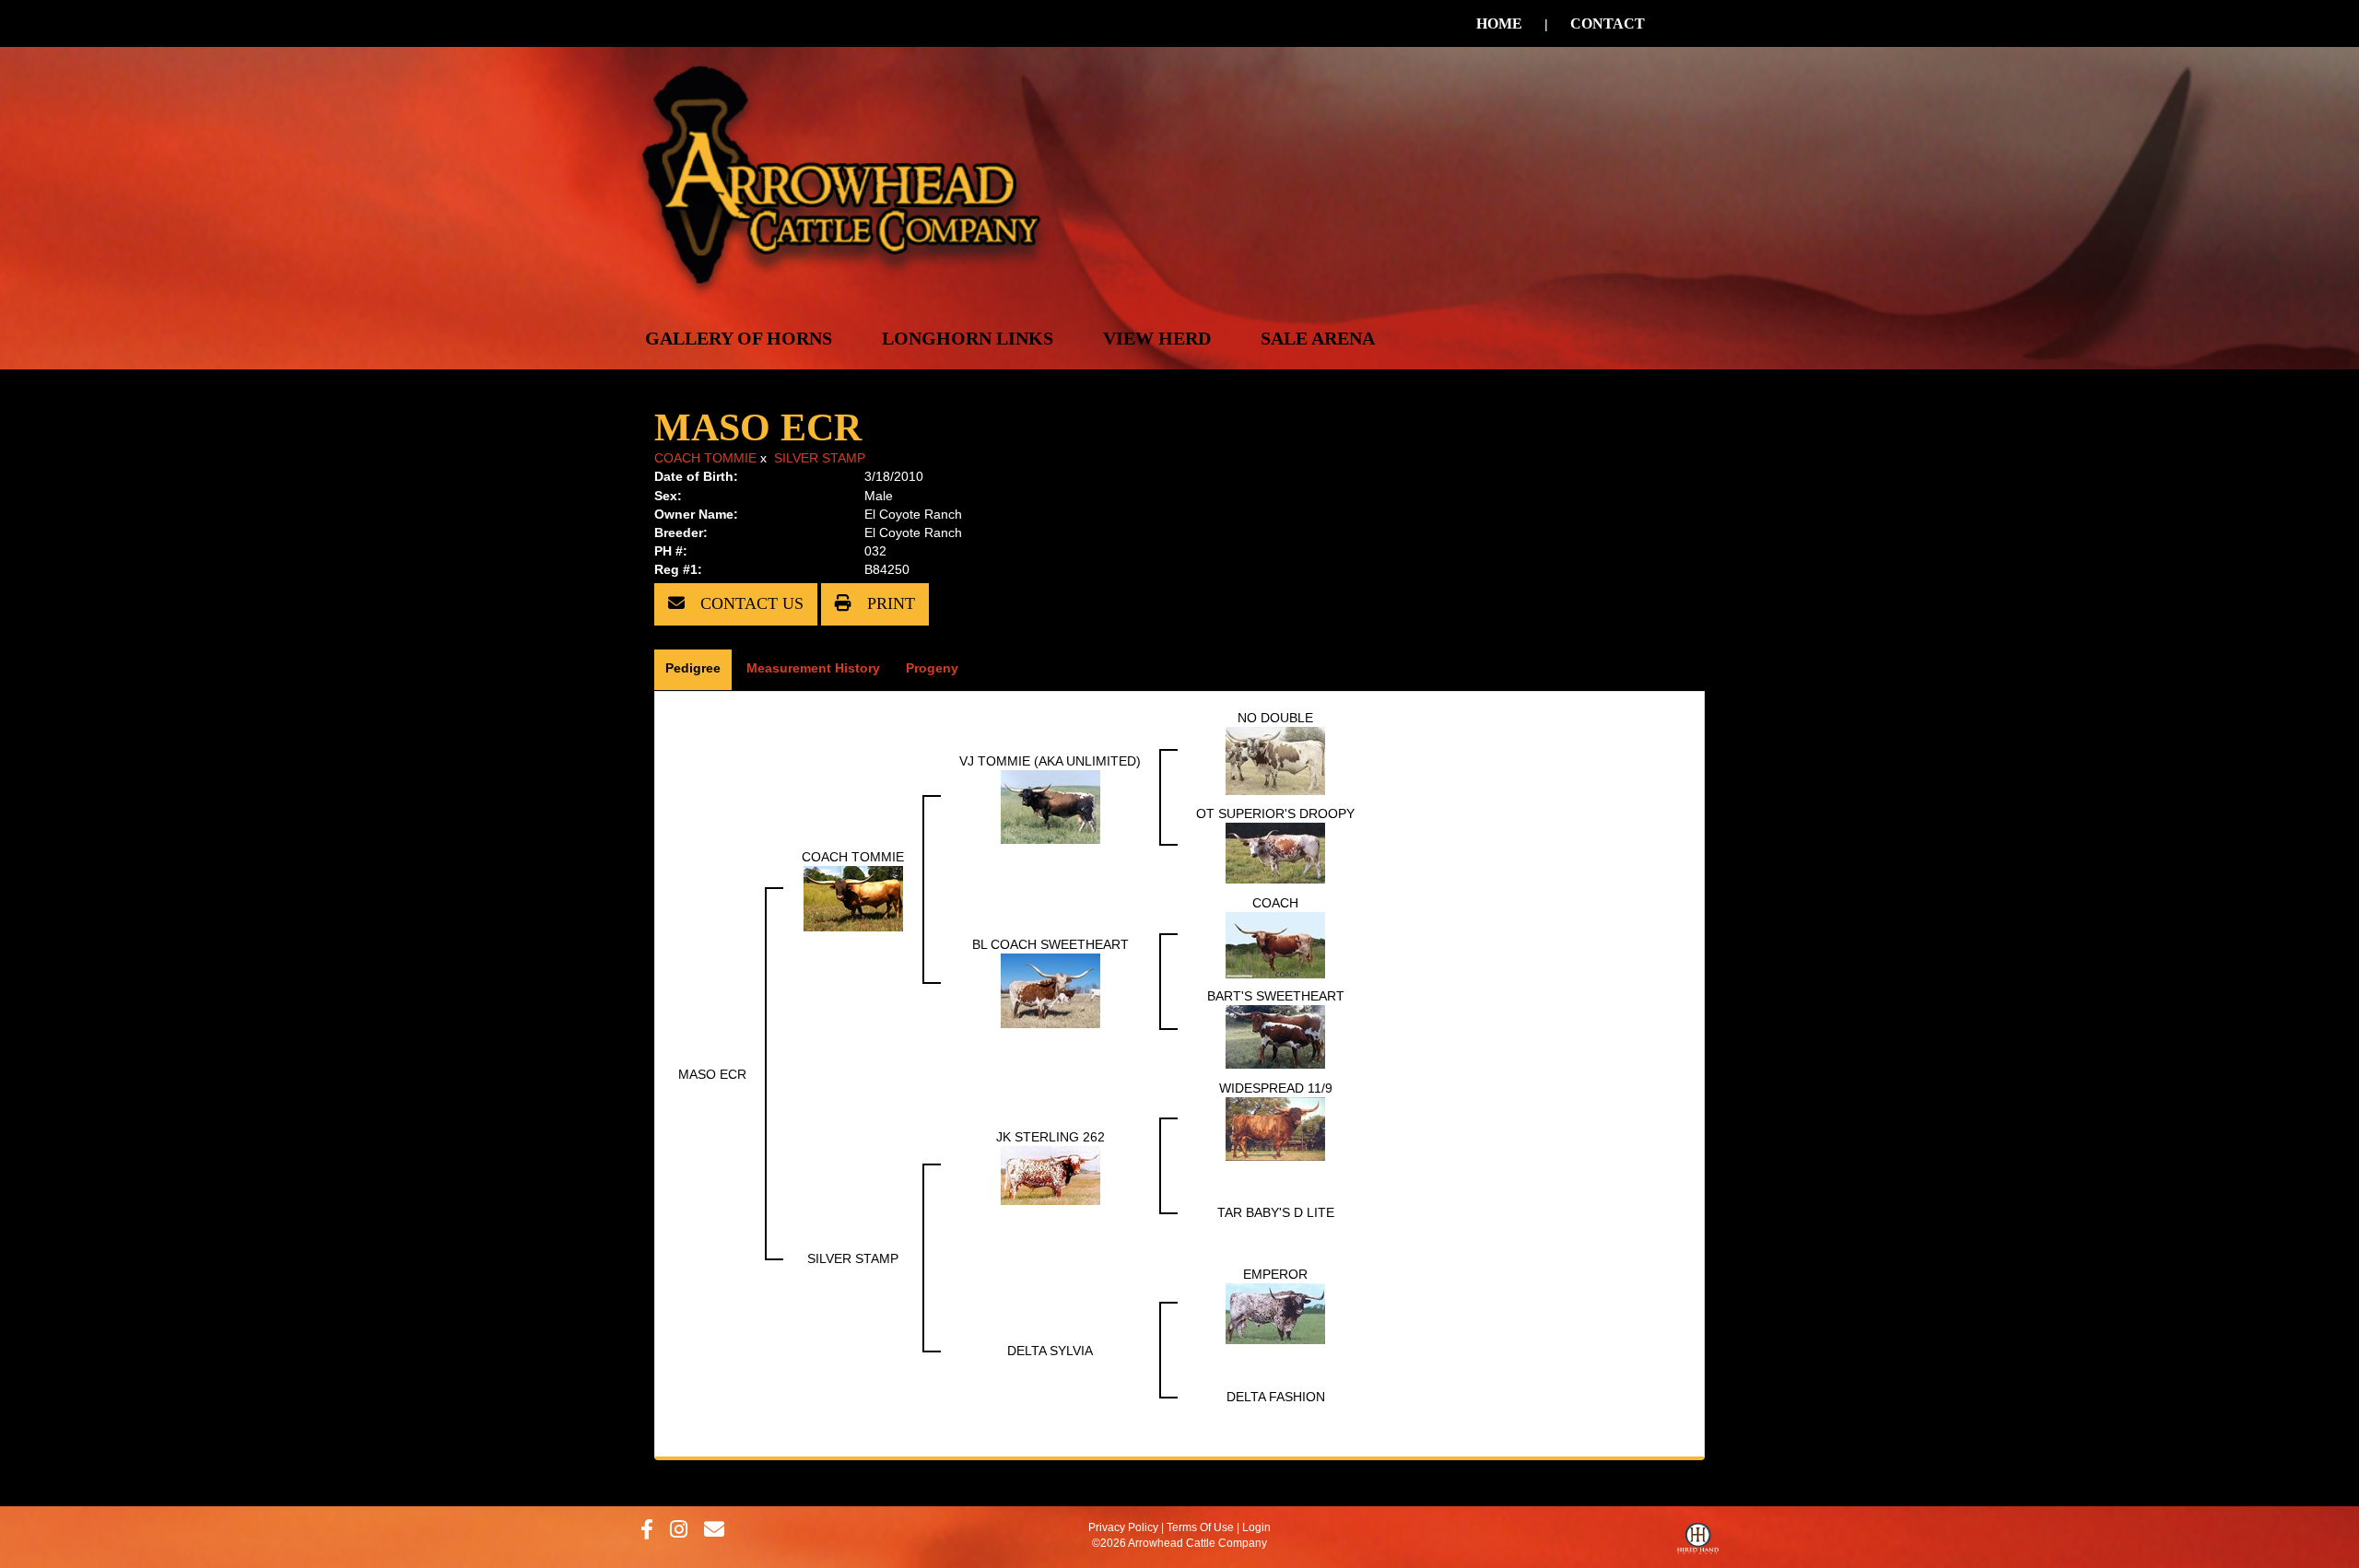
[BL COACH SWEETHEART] (1050, 989)
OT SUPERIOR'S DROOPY (1275, 813)
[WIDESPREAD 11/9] (1275, 1128)
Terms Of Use (1200, 1527)
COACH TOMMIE (705, 458)
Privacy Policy (1123, 1527)
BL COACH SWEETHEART (1050, 944)
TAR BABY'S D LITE (1276, 1212)
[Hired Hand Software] (1698, 1543)
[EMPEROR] (1275, 1312)
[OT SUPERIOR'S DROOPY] (1275, 851)
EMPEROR (1275, 1274)
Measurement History (813, 668)
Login (1256, 1527)
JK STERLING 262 (1050, 1137)
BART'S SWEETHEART (1276, 996)
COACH (1275, 903)
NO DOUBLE (1275, 718)
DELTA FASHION (1276, 1397)
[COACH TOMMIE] (853, 897)
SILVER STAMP (820, 458)
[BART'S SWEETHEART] (1275, 1036)
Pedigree (693, 668)
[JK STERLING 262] (1050, 1174)
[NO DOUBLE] (1275, 759)
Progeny (932, 668)
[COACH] (1275, 943)
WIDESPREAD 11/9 (1276, 1088)
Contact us (750, 603)
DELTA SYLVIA (1050, 1351)
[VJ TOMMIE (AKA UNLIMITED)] (1050, 805)
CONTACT (1608, 23)
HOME (1499, 23)
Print (889, 603)
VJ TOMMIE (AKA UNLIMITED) (1050, 761)
